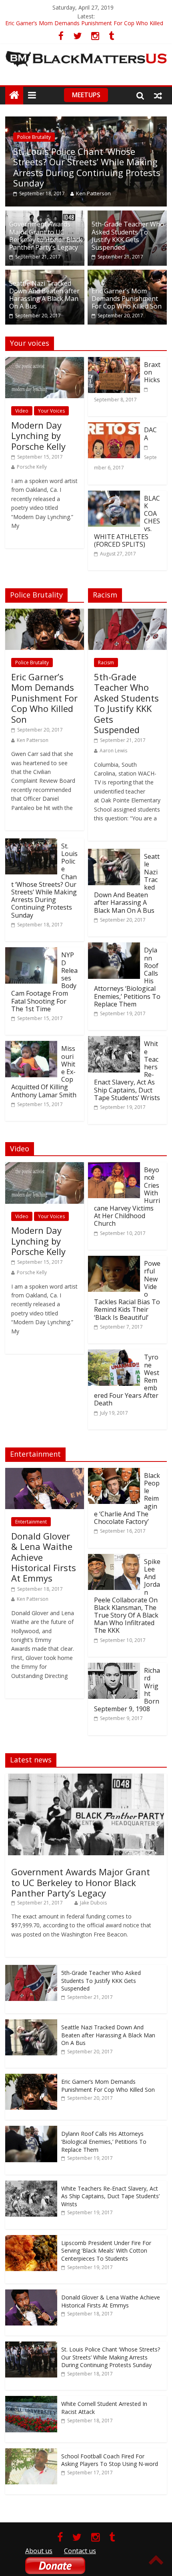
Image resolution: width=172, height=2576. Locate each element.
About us (39, 2551)
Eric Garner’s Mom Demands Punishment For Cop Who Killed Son (127, 299)
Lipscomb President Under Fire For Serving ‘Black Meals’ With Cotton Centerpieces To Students (106, 2251)
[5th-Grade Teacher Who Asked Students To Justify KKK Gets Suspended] (127, 215)
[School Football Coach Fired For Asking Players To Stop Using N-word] (31, 2453)
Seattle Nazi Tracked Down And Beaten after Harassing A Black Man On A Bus (44, 295)
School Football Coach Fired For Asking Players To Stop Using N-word (110, 2460)
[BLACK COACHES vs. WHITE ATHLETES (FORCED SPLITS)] (114, 495)
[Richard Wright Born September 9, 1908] (114, 1668)
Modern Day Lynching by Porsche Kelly (38, 436)
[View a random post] (158, 95)
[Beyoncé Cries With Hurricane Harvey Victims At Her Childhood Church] (114, 1167)
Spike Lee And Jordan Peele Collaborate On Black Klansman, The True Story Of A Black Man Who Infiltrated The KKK (127, 1596)
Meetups (86, 95)
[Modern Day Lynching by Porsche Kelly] (45, 362)
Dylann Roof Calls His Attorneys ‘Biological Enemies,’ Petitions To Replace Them (104, 2141)
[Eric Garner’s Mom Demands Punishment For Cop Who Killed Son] (127, 275)
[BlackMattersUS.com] (14, 95)
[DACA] (114, 427)
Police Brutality (34, 137)
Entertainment (31, 1522)
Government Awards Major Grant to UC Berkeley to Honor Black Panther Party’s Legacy (46, 236)
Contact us (80, 2551)
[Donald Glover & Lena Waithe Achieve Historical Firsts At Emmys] (45, 1473)
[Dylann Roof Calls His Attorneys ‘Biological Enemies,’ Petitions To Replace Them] (114, 947)
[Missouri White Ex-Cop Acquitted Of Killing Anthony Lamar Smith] (31, 1046)
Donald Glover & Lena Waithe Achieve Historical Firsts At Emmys (111, 2301)
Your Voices (51, 411)
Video (22, 411)
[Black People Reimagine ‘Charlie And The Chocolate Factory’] (114, 1473)
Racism (106, 663)
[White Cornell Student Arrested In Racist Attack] (31, 2400)
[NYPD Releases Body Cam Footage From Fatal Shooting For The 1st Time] (31, 952)
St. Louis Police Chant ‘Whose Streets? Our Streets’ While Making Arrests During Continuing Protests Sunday (87, 167)
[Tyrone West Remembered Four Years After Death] (114, 1354)
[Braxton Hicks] (114, 362)
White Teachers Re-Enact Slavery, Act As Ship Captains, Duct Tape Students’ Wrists (110, 2196)
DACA (150, 434)
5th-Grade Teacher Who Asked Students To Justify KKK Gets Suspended (128, 236)
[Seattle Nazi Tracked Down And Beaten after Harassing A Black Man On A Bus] (45, 275)
